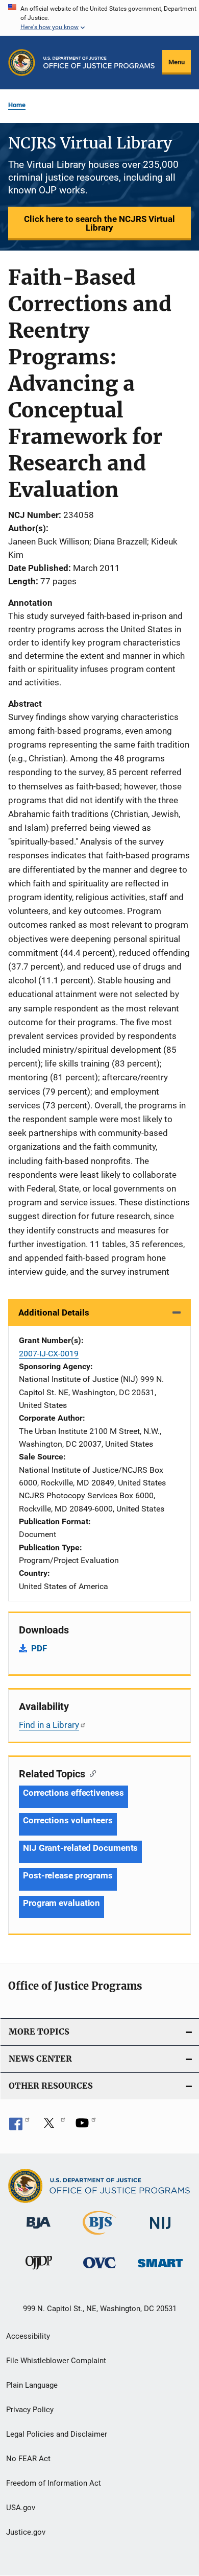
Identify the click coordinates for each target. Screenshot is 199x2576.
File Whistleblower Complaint (56, 2361)
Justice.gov (26, 2532)
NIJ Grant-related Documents (80, 1848)
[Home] (99, 63)
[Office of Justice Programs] (22, 63)
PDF (39, 1648)
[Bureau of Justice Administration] (39, 2231)
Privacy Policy (30, 2410)
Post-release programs (68, 1875)
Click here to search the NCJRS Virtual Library (99, 223)
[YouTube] (86, 2126)
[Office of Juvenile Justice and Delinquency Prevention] (39, 2271)
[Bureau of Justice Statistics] (99, 2237)
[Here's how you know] (99, 18)
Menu (177, 62)
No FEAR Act (28, 2459)
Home (17, 105)
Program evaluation (61, 1903)
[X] (53, 2126)
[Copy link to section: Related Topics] (91, 1773)
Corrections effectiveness (73, 1793)
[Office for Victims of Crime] (99, 2270)
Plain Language (32, 2385)
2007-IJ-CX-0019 (49, 1354)
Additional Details (54, 1312)
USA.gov (21, 2508)
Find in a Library (49, 1725)
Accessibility (28, 2336)
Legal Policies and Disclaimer (57, 2434)
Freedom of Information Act (54, 2483)
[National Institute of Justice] (160, 2231)
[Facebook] (19, 2126)
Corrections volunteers (68, 1820)
